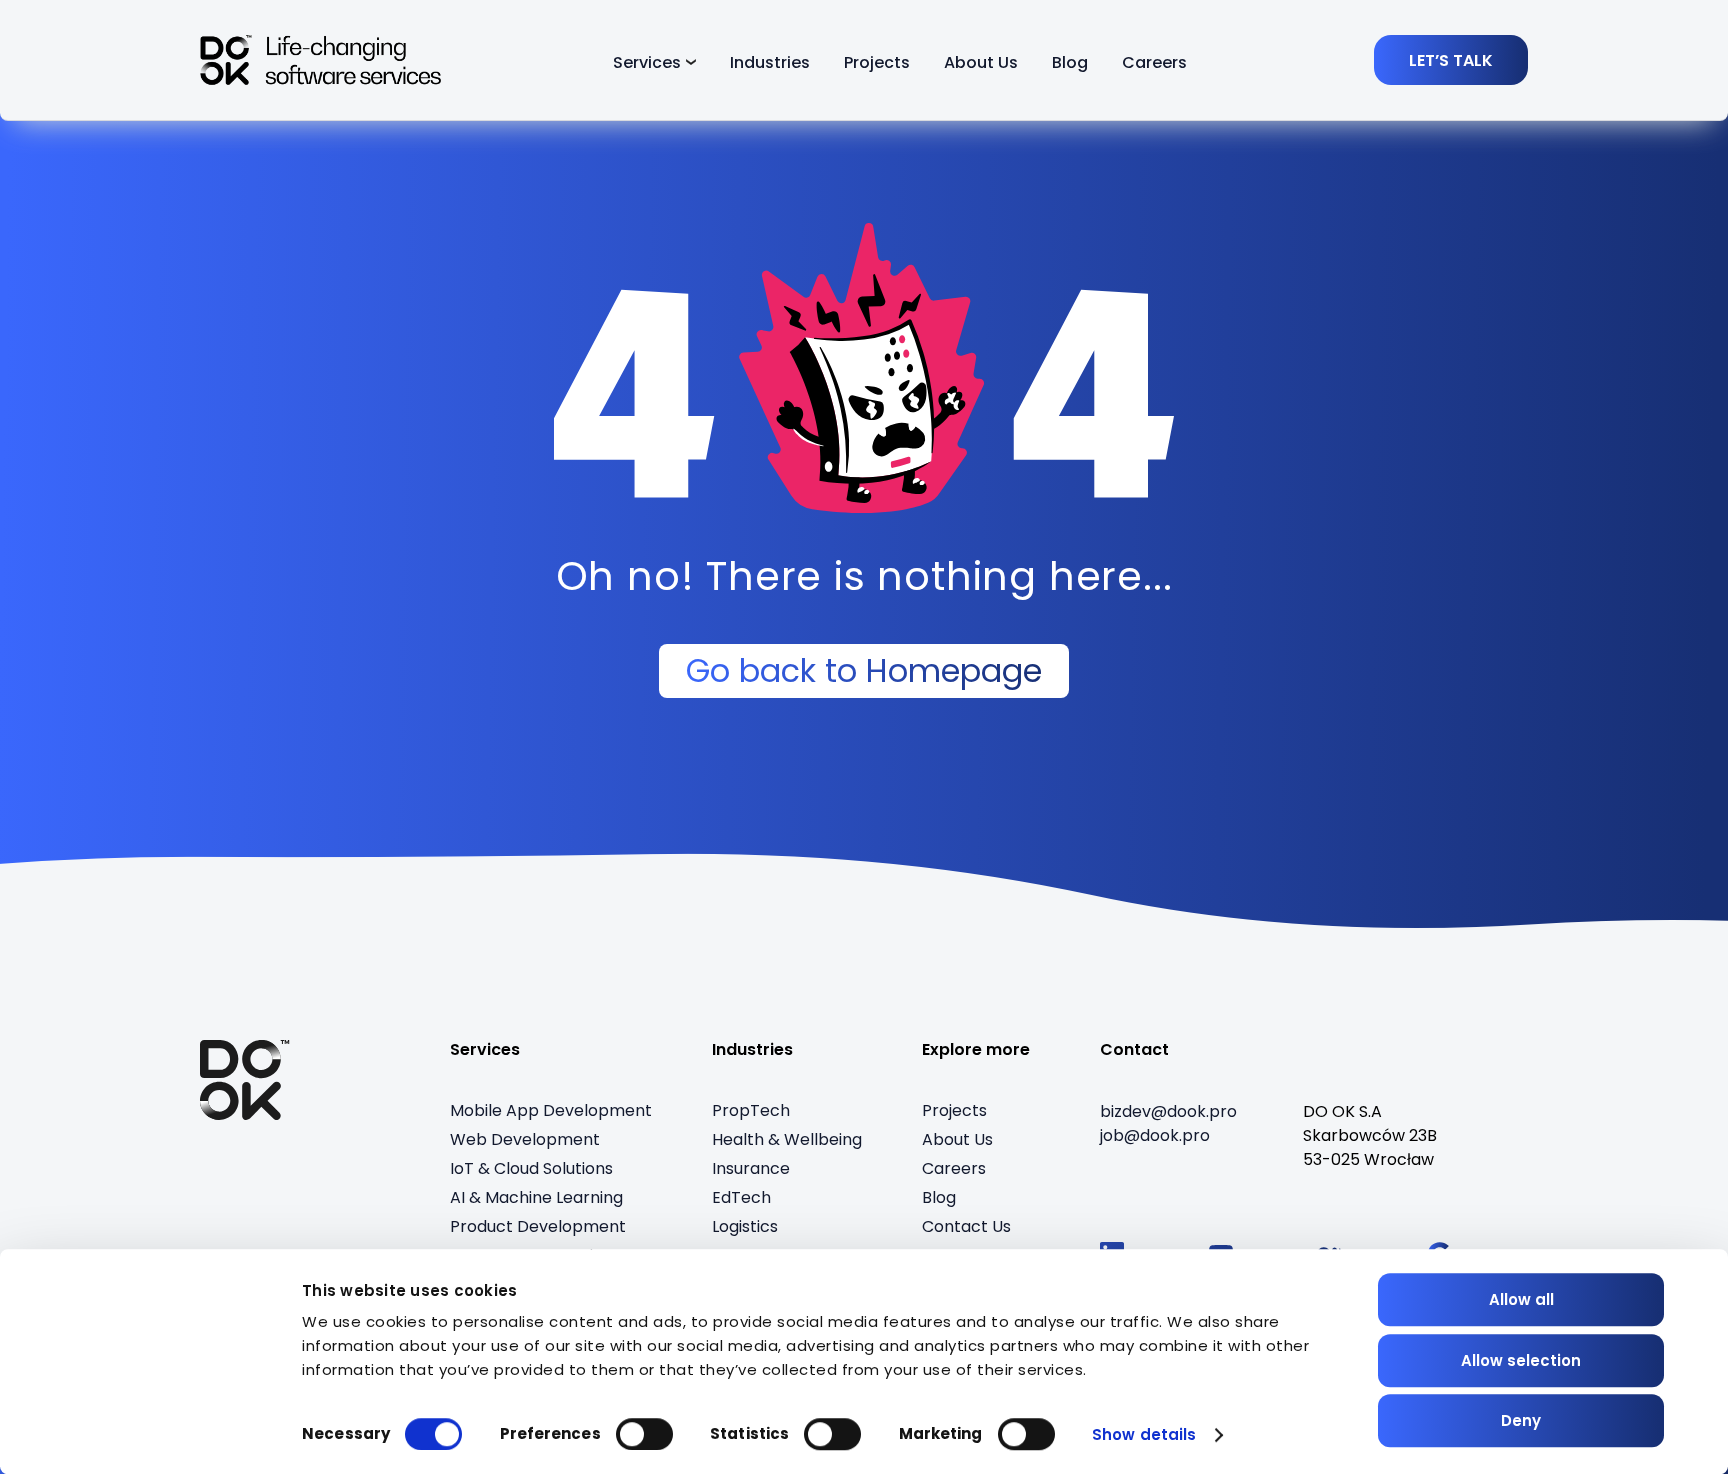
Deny (1521, 1420)
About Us (981, 62)
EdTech (741, 1197)
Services (647, 62)
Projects (877, 62)
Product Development (538, 1226)
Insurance (751, 1168)
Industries (770, 62)
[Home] (245, 1080)
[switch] (644, 1434)
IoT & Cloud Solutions (531, 1168)
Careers (1154, 62)
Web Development (525, 1139)
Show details (1144, 1434)
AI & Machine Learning (536, 1197)
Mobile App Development (551, 1110)
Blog (1070, 62)
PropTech (751, 1110)
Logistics (745, 1226)
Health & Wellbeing (787, 1139)
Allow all (1521, 1299)
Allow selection (1521, 1360)
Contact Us (966, 1226)
